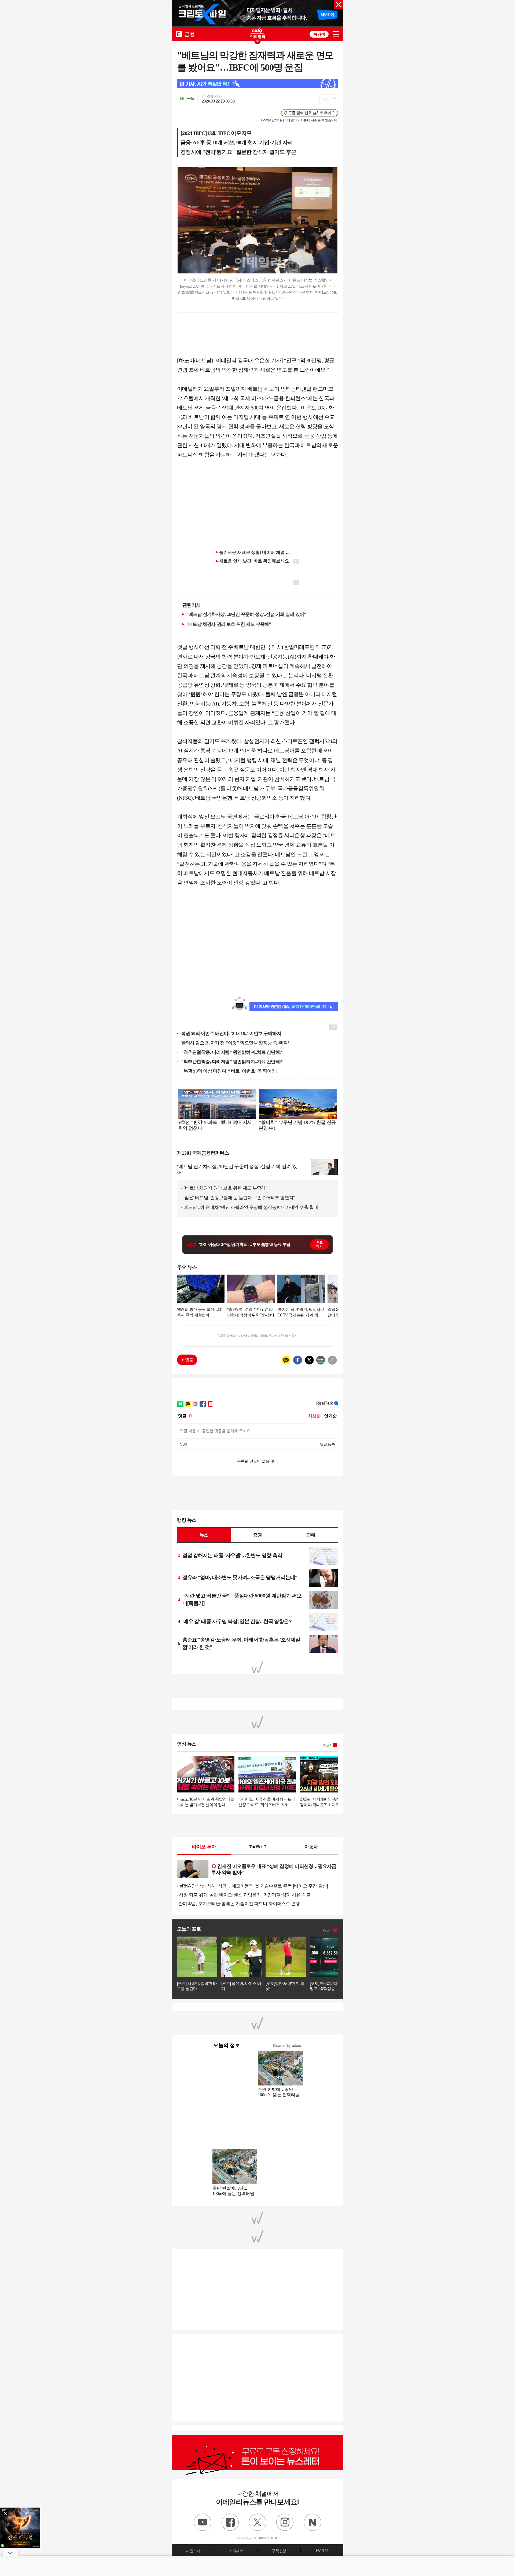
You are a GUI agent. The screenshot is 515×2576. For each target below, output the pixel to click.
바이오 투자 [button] (204, 1847)
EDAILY (179, 34)
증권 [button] (257, 1535)
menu (336, 34)
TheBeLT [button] (257, 1847)
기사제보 (236, 2551)
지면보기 (193, 2551)
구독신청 (279, 2551)
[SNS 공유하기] (333, 99)
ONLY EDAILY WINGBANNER (257, 33)
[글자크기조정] (324, 99)
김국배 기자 (212, 96)
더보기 (328, 1746)
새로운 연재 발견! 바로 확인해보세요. (255, 561)
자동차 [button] (311, 1847)
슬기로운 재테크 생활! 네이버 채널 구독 (257, 552)
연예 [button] (311, 1535)
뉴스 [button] (204, 1535)
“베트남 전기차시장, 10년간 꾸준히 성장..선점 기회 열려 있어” (246, 614)
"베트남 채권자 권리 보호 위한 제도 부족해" (229, 624)
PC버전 (322, 2550)
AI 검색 (319, 34)
